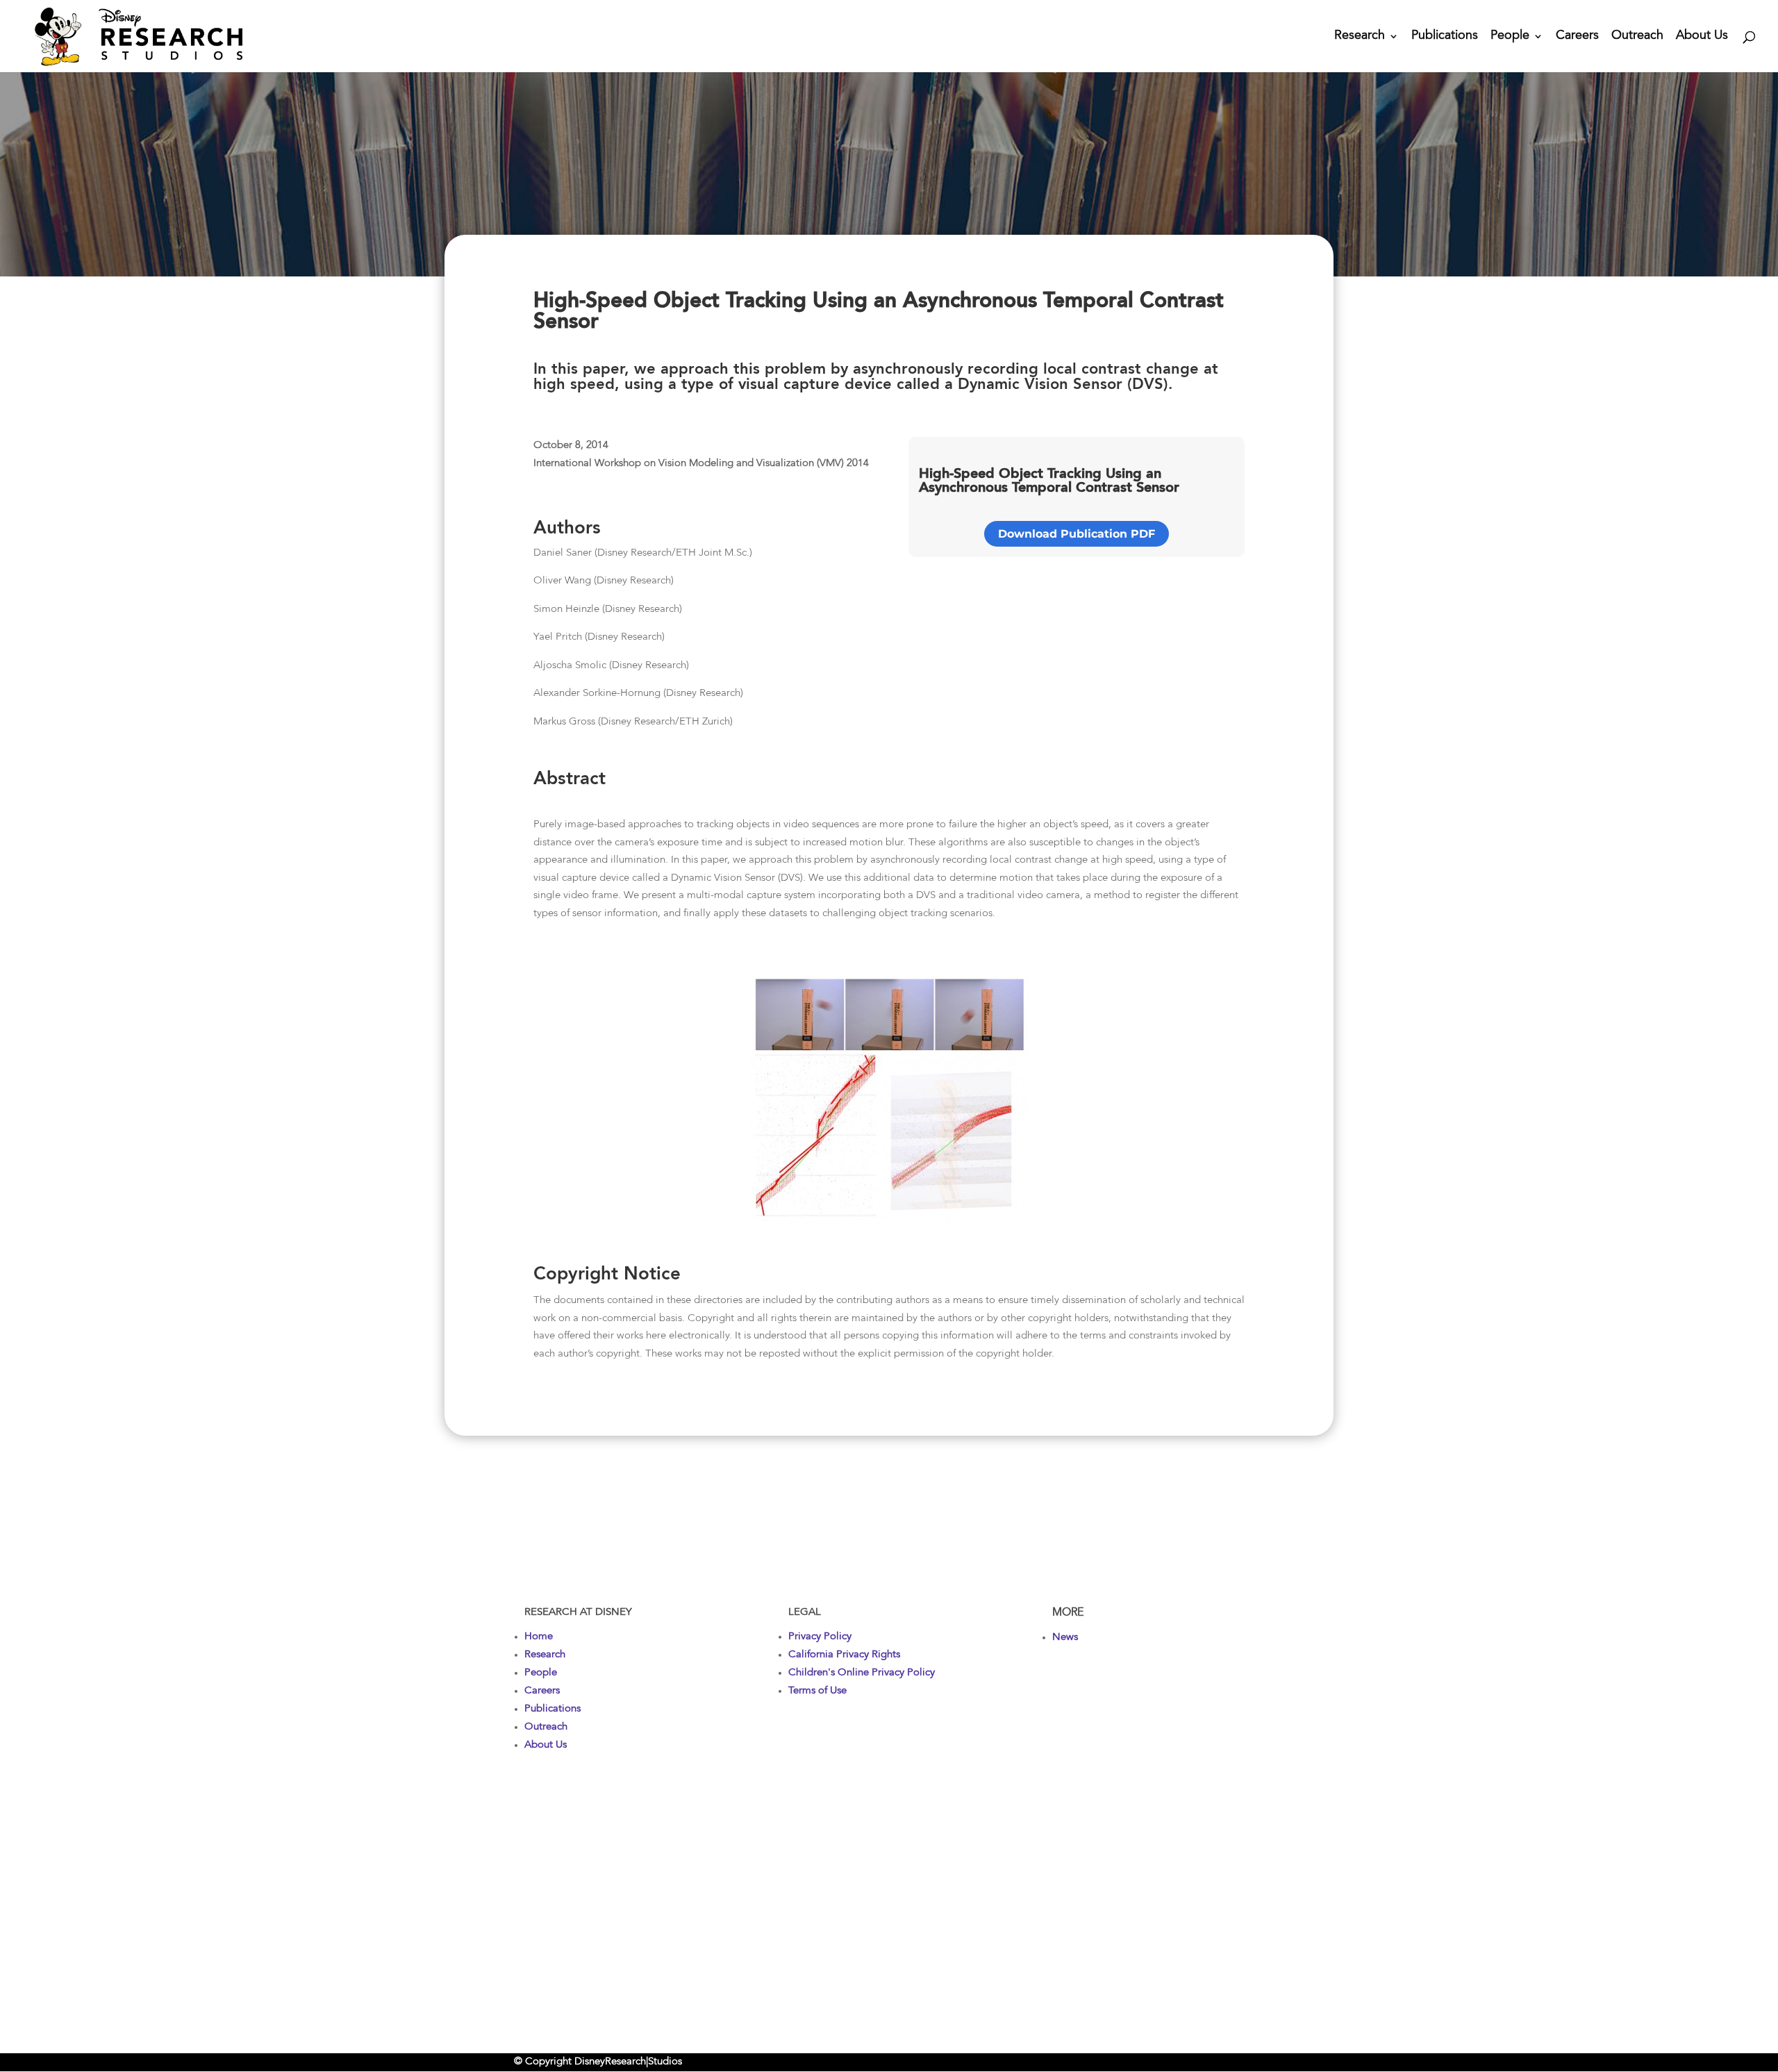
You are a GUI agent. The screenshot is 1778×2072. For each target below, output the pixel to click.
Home (539, 1637)
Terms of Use (817, 1691)
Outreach (1637, 37)
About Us (1702, 37)
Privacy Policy (820, 1637)
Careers (1577, 37)
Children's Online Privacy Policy (862, 1673)
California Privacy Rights (844, 1655)
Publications (1445, 37)
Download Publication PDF (1077, 534)
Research (1360, 37)
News (1065, 1638)
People (1510, 37)
